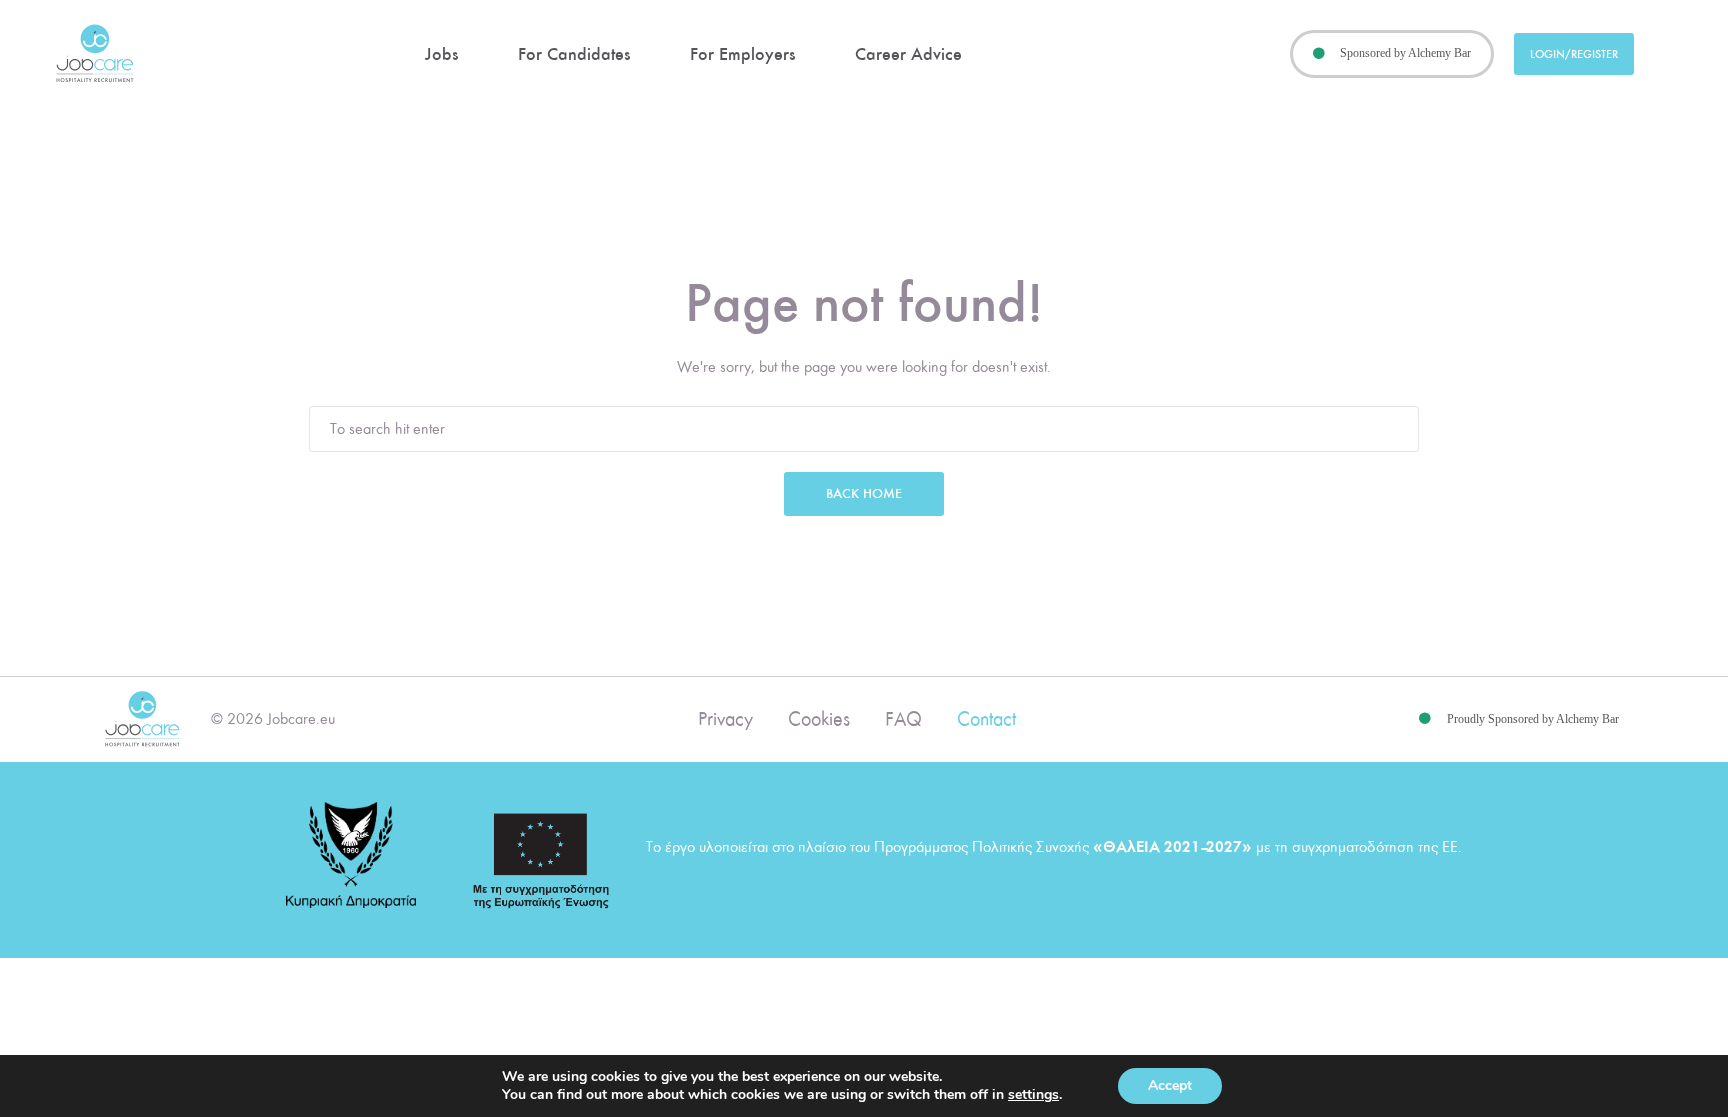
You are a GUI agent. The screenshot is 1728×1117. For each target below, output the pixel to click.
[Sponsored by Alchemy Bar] (1319, 54)
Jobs (441, 54)
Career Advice (908, 54)
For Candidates (574, 54)
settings (1033, 1095)
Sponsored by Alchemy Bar (1405, 53)
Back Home (864, 493)
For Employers (742, 54)
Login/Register (1574, 54)
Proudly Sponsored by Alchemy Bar (1533, 719)
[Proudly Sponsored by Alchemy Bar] (1425, 719)
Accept (1170, 1085)
